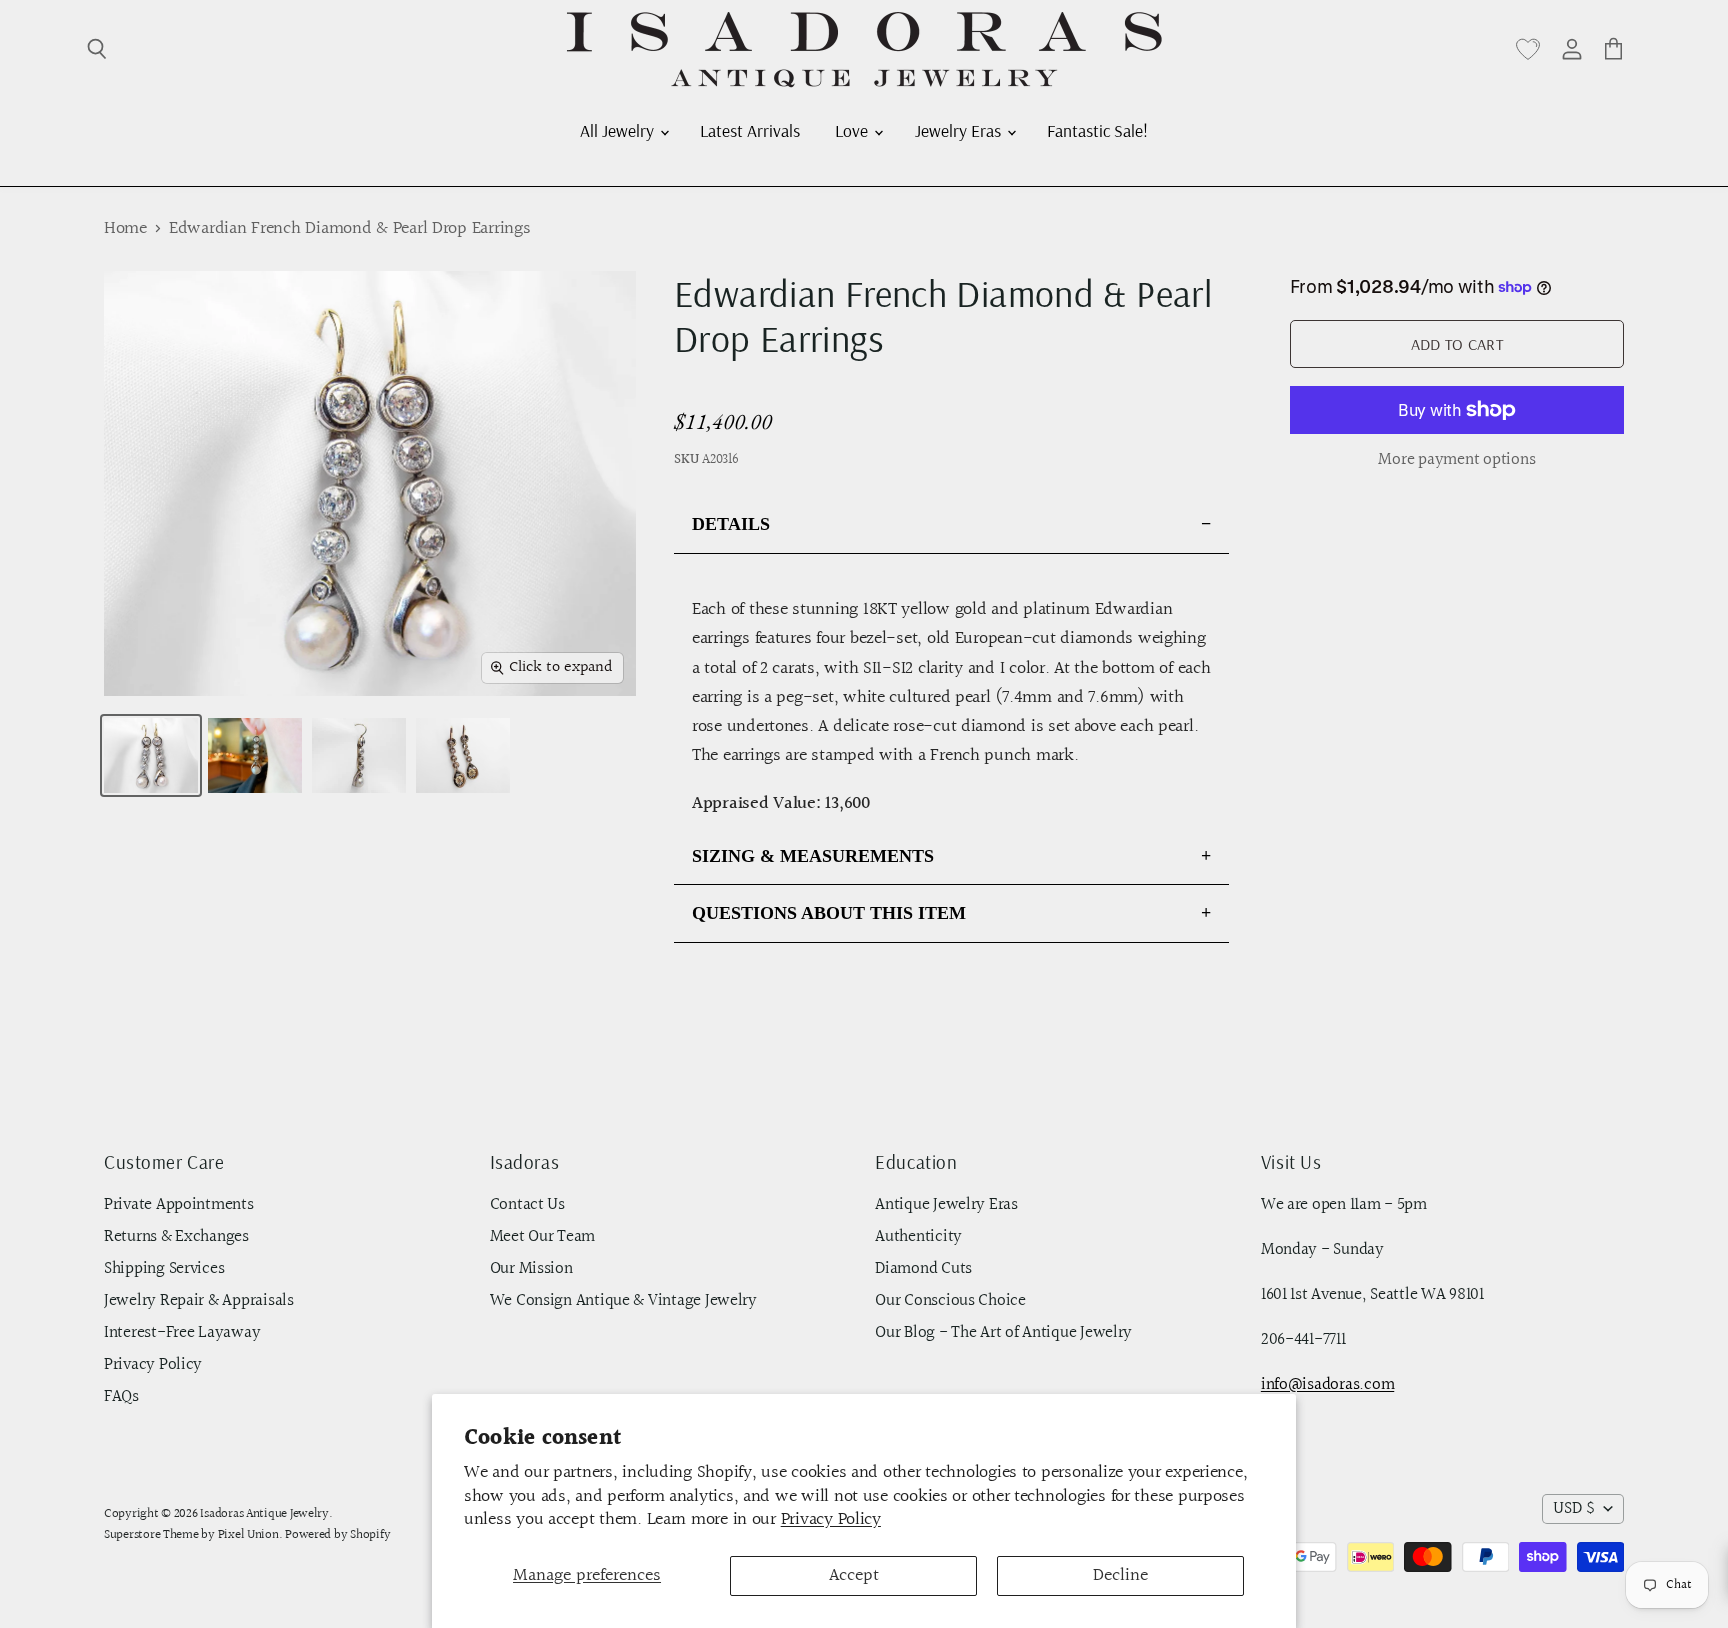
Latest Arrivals (750, 130)
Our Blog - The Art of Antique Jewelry (1003, 1333)
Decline (1120, 1575)
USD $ (1574, 1509)
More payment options (1456, 460)
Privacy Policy (831, 1519)
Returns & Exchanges (176, 1237)
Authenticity (918, 1237)
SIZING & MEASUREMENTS (813, 856)
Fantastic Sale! (1097, 130)
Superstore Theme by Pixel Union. (193, 1535)
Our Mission (531, 1269)
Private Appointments (179, 1205)
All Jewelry (619, 130)
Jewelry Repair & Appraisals (199, 1301)
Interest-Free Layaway (182, 1333)
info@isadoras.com (1327, 1385)
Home (125, 229)
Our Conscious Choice (950, 1301)
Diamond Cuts (923, 1269)
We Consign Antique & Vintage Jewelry (623, 1301)
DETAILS (731, 524)
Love (853, 130)
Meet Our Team (543, 1237)
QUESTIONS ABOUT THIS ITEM (829, 913)
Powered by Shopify (337, 1535)
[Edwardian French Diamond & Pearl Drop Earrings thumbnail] (151, 755)
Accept (854, 1575)
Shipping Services (164, 1269)
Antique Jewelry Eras (946, 1205)
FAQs (121, 1397)
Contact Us (527, 1205)
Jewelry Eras (960, 130)
